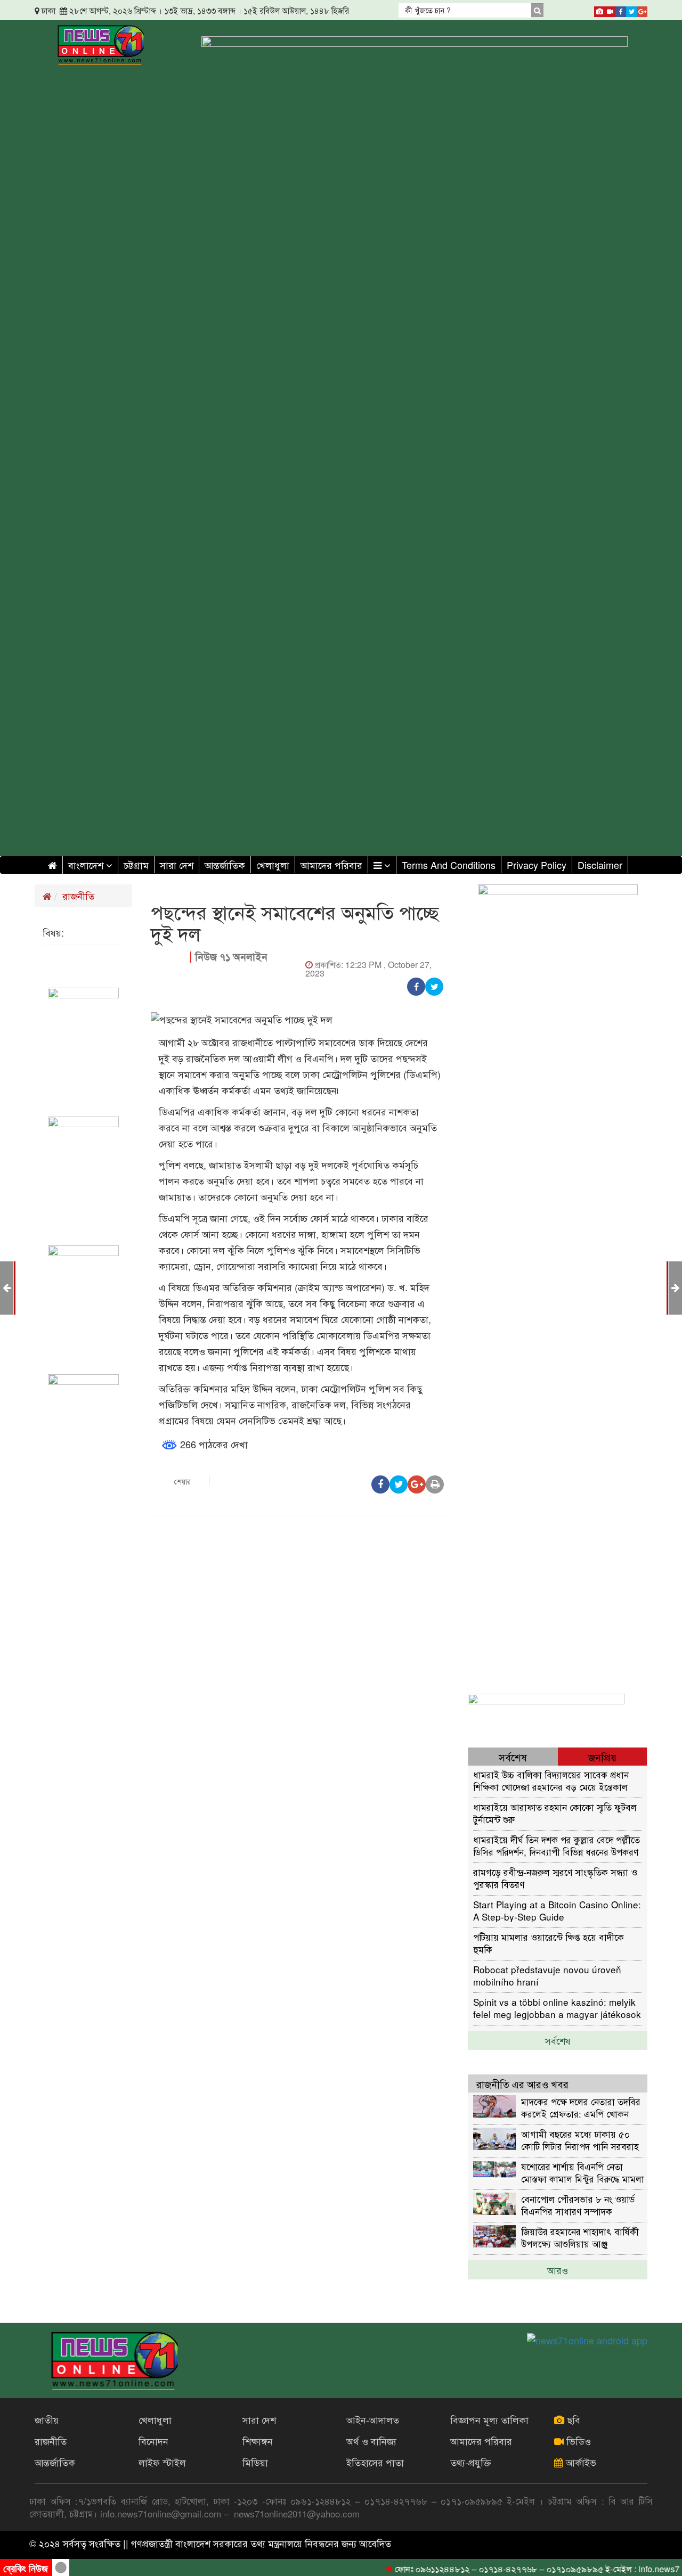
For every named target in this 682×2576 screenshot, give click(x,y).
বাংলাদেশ (87, 865)
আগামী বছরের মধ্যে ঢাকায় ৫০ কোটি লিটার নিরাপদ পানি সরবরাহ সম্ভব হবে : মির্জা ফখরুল (580, 2140)
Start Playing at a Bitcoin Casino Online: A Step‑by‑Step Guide (557, 1910)
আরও (558, 2270)
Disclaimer (600, 865)
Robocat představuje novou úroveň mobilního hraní (547, 1975)
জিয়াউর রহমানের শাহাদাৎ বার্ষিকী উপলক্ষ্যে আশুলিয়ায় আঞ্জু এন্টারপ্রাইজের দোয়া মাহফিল (580, 2237)
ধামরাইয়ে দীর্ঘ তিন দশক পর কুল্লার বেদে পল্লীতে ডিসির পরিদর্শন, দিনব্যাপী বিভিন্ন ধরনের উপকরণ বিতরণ (557, 1845)
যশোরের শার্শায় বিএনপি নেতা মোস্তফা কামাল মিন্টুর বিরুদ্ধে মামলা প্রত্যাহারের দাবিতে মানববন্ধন (583, 2172)
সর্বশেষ (558, 2040)
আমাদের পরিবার (331, 865)
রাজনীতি (78, 896)
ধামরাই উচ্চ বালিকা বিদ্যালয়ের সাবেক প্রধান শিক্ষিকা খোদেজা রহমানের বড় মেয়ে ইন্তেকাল (551, 1780)
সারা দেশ (177, 865)
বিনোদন (153, 2441)
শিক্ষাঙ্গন (258, 2441)
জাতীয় (47, 2419)
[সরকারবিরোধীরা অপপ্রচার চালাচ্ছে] (675, 1287)
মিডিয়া (255, 2462)
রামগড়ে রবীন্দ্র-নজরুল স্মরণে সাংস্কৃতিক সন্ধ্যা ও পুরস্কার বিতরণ (555, 1878)
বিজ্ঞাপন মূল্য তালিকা (489, 2419)
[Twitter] (631, 10)
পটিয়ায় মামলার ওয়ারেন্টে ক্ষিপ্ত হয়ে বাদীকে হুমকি (549, 1943)
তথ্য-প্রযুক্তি (471, 2462)
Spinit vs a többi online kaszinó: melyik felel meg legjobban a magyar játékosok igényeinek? (557, 2008)
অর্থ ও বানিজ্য (371, 2441)
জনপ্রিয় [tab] (602, 1757)
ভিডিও (577, 2441)
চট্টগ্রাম (136, 865)
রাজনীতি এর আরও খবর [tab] (522, 2084)
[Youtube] (610, 10)
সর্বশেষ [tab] (513, 1757)
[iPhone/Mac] (599, 10)
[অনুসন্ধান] (537, 10)
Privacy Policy (537, 865)
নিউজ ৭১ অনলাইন (231, 957)
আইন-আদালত (373, 2419)
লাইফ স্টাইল (162, 2462)
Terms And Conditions (449, 865)
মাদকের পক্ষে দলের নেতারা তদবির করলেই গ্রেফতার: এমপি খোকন (581, 2107)
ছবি (572, 2419)
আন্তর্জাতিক (225, 865)
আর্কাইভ (580, 2462)
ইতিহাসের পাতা (375, 2462)
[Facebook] (621, 10)
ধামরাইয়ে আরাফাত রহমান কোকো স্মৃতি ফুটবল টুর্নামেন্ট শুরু (555, 1813)
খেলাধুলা (273, 865)
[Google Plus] (642, 10)
